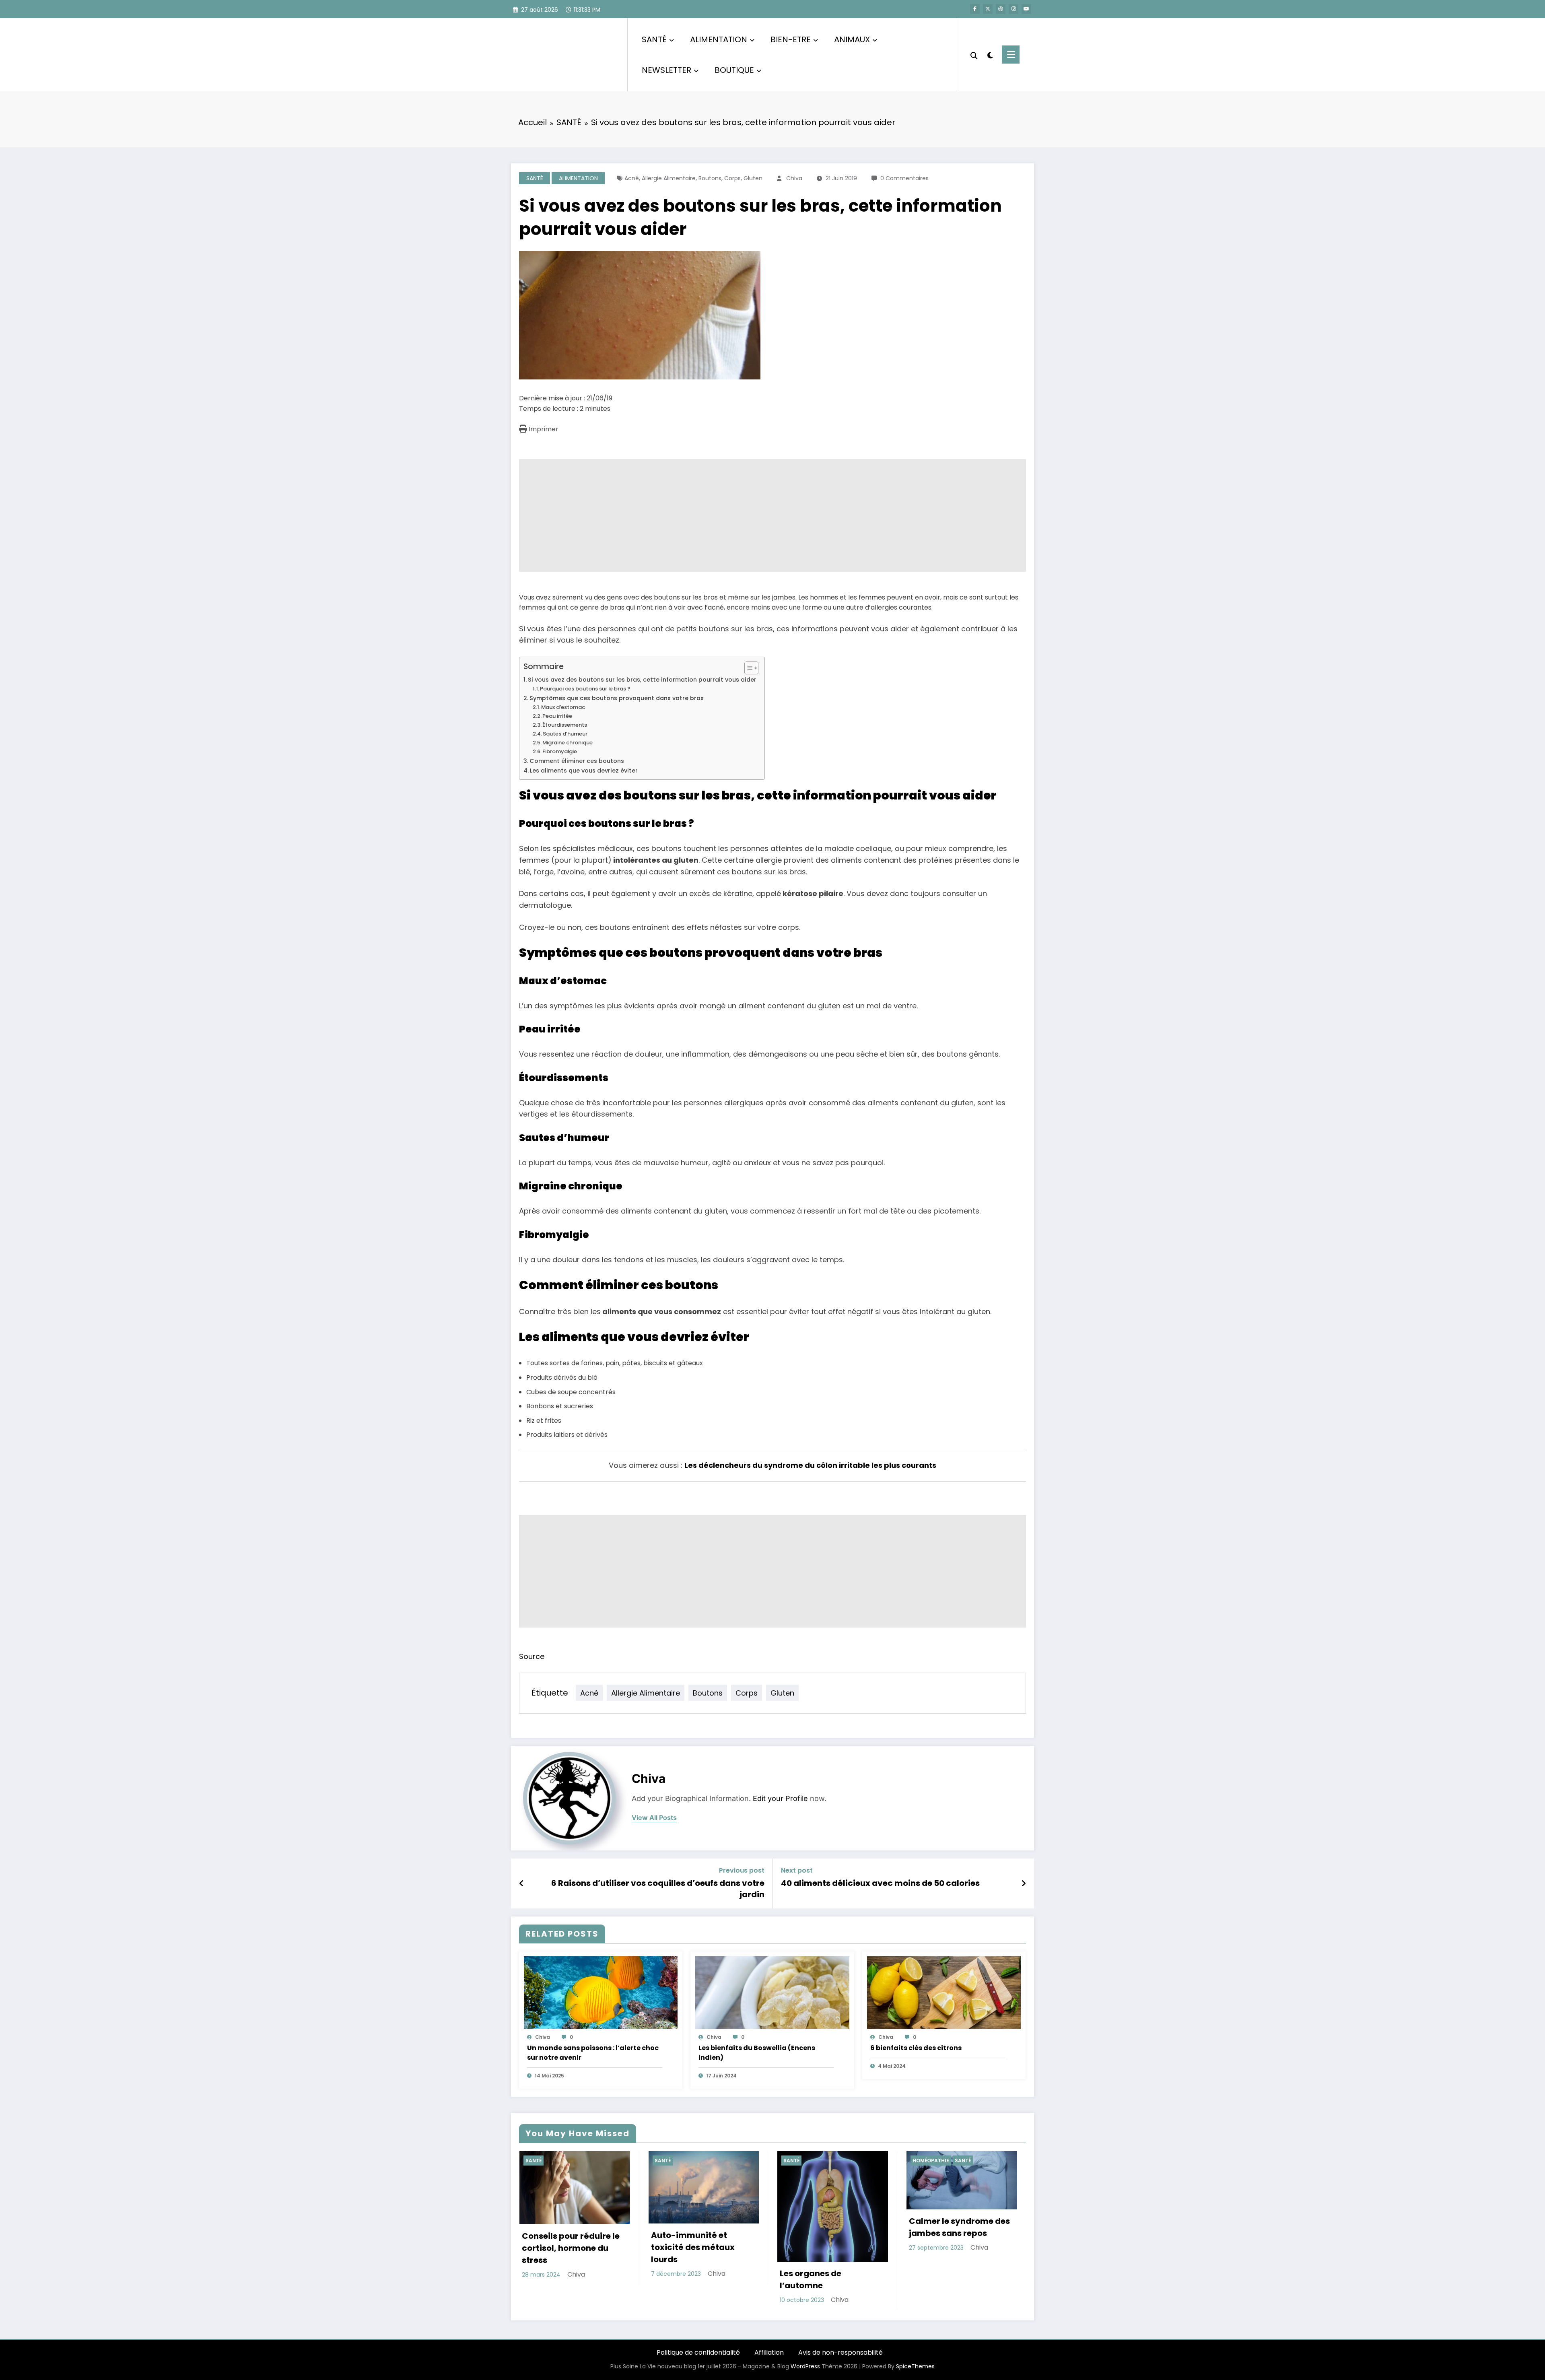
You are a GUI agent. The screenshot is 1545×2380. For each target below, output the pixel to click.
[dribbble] (1001, 9)
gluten (753, 178)
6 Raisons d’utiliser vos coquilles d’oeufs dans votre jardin (658, 1889)
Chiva (794, 178)
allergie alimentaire (669, 178)
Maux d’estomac (563, 707)
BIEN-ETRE (791, 39)
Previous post (742, 1870)
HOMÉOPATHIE (931, 2161)
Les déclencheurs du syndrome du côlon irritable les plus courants (810, 1465)
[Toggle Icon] (1011, 55)
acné (632, 178)
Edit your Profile (780, 1798)
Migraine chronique (568, 743)
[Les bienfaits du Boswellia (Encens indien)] (772, 1992)
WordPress (805, 2366)
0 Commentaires (904, 178)
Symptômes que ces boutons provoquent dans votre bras (617, 698)
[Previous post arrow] (522, 1883)
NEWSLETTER (666, 70)
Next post (797, 1870)
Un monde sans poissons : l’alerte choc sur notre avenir (593, 2053)
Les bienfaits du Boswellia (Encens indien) (757, 2053)
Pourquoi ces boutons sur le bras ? (585, 689)
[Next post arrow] (1024, 1883)
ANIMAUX (852, 39)
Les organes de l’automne (811, 2279)
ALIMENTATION (719, 39)
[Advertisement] (760, 515)
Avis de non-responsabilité (840, 2352)
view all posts (654, 1818)
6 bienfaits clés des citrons (916, 2048)
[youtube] (1026, 9)
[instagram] (1014, 9)
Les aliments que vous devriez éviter (585, 771)
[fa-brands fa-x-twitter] (988, 9)
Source (532, 1656)
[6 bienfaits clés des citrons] (944, 1992)
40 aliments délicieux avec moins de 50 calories (880, 1883)
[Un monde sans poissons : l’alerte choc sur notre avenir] (601, 1992)
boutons (710, 178)
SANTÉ (654, 39)
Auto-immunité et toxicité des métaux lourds (693, 2247)
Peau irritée (557, 716)
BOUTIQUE (734, 70)
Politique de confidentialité (698, 2352)
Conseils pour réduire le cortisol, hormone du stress (571, 2248)
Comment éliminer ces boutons (577, 761)
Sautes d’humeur (565, 734)
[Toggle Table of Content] (747, 668)
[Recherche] (974, 55)
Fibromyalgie (560, 751)
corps (732, 178)
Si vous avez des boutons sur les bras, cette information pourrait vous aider (642, 680)
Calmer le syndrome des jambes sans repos (959, 2227)
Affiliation (769, 2352)
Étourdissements (565, 725)
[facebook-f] (975, 9)
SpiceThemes (915, 2366)
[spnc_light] (990, 54)
